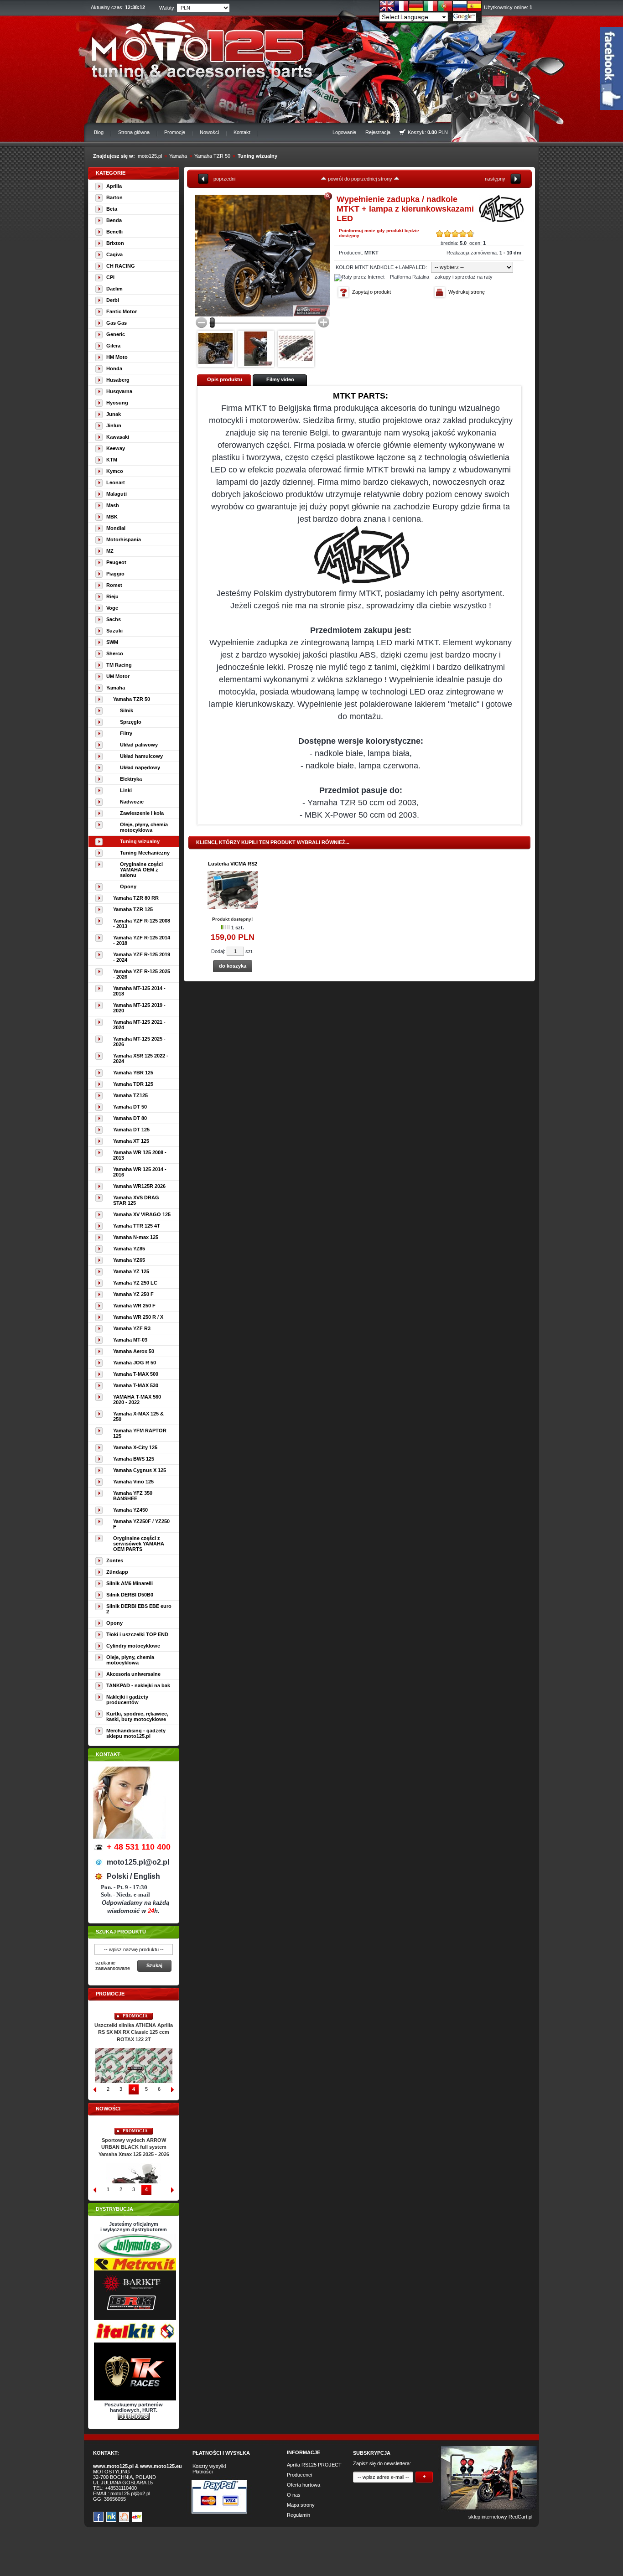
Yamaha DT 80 (130, 1118)
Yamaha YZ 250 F (133, 1294)
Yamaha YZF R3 (132, 1328)
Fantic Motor (122, 311)
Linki (126, 790)
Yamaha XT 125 (131, 1141)
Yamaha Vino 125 (133, 1482)
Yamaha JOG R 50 (135, 1363)
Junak (114, 414)
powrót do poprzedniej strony (360, 179)
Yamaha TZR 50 (212, 156)
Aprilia (114, 186)
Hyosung (117, 403)
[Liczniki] (134, 2418)
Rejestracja (378, 132)
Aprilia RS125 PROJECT (314, 2465)
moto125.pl (150, 156)
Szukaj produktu (121, 1932)
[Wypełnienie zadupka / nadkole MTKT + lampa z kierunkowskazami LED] (262, 256)
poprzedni (224, 179)
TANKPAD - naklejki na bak (138, 1685)
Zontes (115, 1560)
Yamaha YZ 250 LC (135, 1283)
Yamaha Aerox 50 (134, 1351)
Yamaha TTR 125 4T (137, 1226)
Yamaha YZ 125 (131, 1271)
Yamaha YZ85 (129, 1249)
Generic (116, 334)
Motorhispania (124, 539)
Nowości (209, 132)
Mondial (116, 528)
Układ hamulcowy (141, 756)
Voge (112, 608)
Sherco (115, 653)
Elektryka (131, 779)
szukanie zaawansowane (113, 1965)
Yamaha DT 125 (131, 1130)
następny (495, 179)
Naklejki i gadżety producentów (127, 1700)
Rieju (112, 596)
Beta (112, 209)
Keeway (116, 448)
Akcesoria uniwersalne (133, 1674)
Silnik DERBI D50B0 (130, 1595)
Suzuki (114, 631)
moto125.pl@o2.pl (130, 2493)
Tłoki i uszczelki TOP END (137, 1634)
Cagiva (114, 254)
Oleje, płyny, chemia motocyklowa (144, 827)
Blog (99, 132)
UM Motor (118, 676)
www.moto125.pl (113, 2466)
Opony (128, 886)
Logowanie (344, 132)
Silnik (127, 710)
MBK (112, 517)
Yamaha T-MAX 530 (136, 1385)
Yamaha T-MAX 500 (136, 1374)
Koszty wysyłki (209, 2466)
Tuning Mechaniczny (145, 853)
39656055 (115, 2499)
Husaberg (118, 380)
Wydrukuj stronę (467, 292)
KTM (112, 460)
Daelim (114, 289)
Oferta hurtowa (304, 2485)
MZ (110, 551)
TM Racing (119, 665)
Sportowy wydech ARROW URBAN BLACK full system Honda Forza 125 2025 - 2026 (134, 2147)
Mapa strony (301, 2505)
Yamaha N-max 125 (136, 1237)
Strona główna (134, 132)
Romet (114, 585)
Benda (114, 220)
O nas (294, 2495)
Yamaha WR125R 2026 (139, 1186)
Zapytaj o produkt (371, 292)
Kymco (115, 471)
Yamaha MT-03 (130, 1340)
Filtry (126, 733)
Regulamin (299, 2515)
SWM (112, 642)
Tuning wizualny (257, 156)
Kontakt (242, 132)
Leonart (116, 482)
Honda (114, 368)
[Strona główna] (196, 48)
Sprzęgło (131, 722)
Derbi (113, 300)
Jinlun (114, 425)
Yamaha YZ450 (130, 1510)
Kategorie (111, 173)
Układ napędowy (140, 767)
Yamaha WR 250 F (134, 1306)
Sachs (114, 619)
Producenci (299, 2475)
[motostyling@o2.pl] (215, 348)
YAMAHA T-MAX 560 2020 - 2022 (137, 1399)
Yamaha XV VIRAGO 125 (142, 1214)
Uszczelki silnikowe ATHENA (134, 2025)
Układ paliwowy (139, 745)
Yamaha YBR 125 (133, 1073)
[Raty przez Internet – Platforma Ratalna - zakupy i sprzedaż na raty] (413, 277)
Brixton (115, 243)
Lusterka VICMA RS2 (233, 864)
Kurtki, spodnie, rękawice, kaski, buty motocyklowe (137, 1716)
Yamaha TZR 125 (133, 909)
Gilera (113, 346)
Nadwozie (132, 802)
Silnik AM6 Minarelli (130, 1583)
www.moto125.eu (161, 2466)
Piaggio (115, 574)
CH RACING (121, 266)
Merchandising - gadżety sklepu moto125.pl (136, 1733)
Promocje (175, 132)
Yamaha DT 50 (130, 1107)
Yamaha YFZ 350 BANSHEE (133, 1496)
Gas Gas (117, 323)
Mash (113, 505)
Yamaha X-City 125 (135, 1447)
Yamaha (178, 156)
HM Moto (117, 357)
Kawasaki (118, 437)
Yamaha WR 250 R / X (138, 1317)
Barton (114, 197)
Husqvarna (119, 391)
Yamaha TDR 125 (133, 1084)
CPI (110, 277)
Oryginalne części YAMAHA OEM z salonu (141, 870)
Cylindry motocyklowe (133, 1646)
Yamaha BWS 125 (134, 1459)
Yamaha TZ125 (130, 1095)
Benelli (114, 232)
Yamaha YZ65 (129, 1260)
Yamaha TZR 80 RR (136, 898)
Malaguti (117, 494)
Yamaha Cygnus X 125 (140, 1470)
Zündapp (117, 1572)
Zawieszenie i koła (142, 813)
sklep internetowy (488, 2517)
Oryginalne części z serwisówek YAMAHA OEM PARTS (139, 1544)
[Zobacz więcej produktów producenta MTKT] (501, 220)
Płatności (202, 2472)
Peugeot (116, 562)
